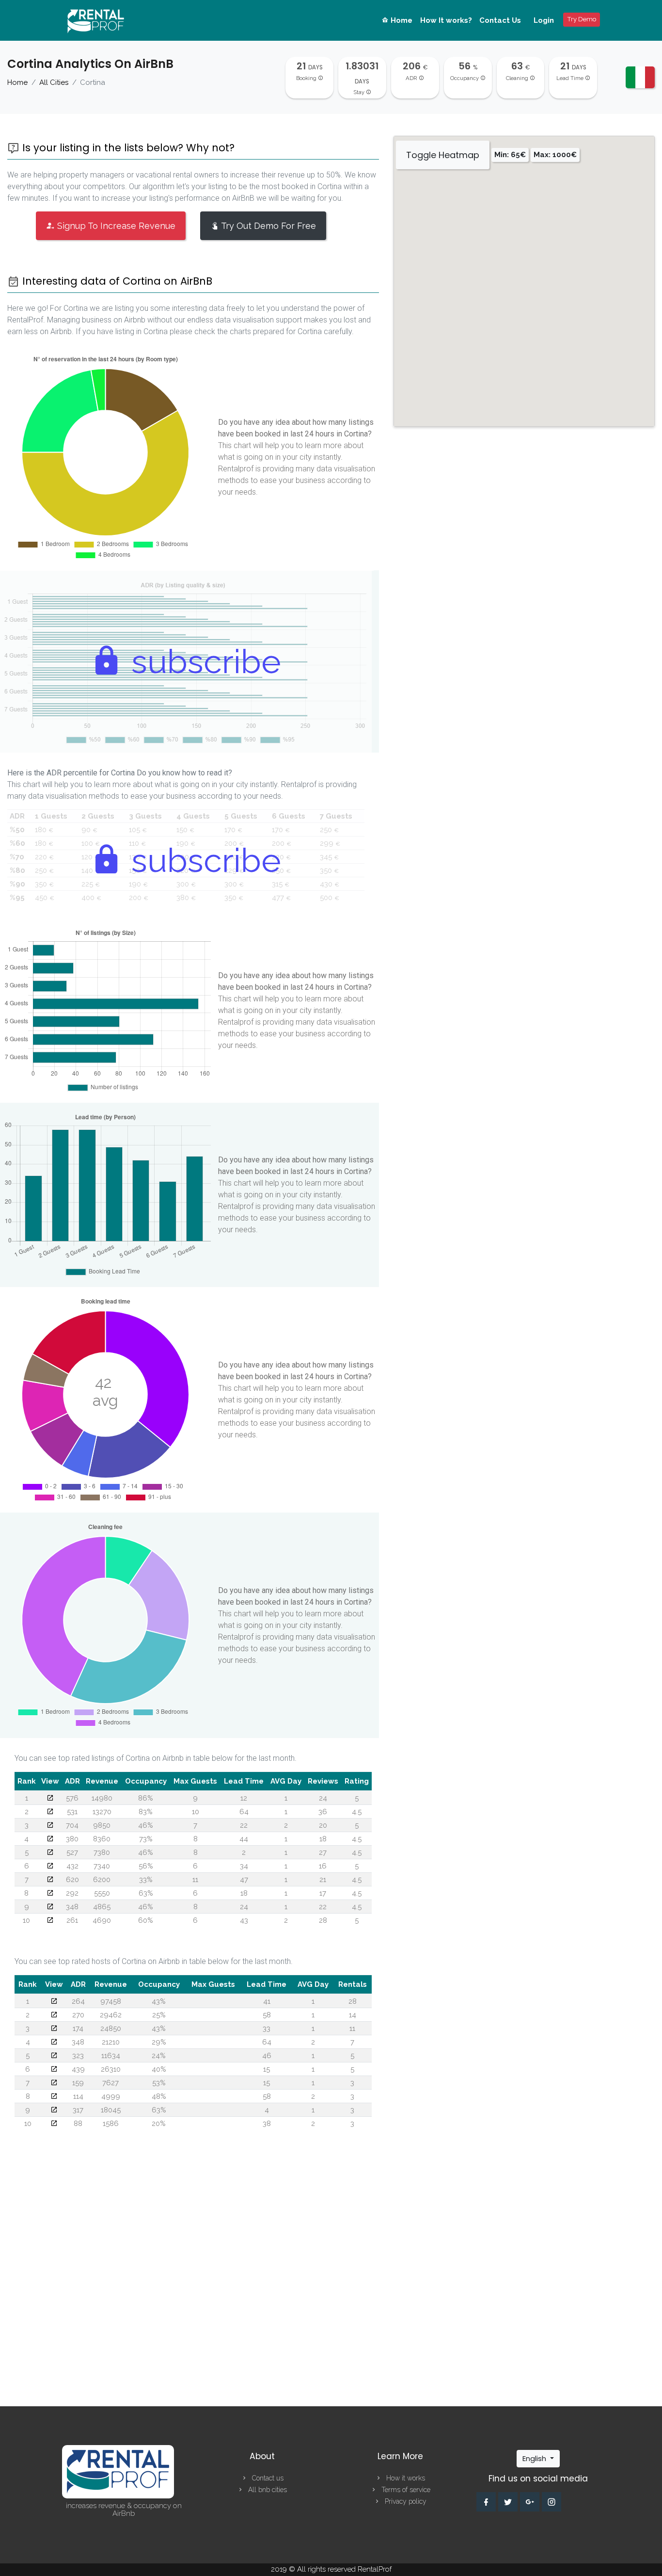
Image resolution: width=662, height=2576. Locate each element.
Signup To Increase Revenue (115, 226)
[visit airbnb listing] (50, 1798)
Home (401, 20)
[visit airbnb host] (54, 2001)
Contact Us (500, 20)
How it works (405, 2478)
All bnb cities (267, 2490)
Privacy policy (405, 2501)
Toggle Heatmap (443, 155)
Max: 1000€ (555, 155)
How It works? (446, 20)
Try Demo (582, 19)
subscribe (202, 661)
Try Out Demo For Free (268, 226)
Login (544, 20)
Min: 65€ (510, 155)
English (535, 2458)
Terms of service (405, 2490)
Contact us (267, 2478)
